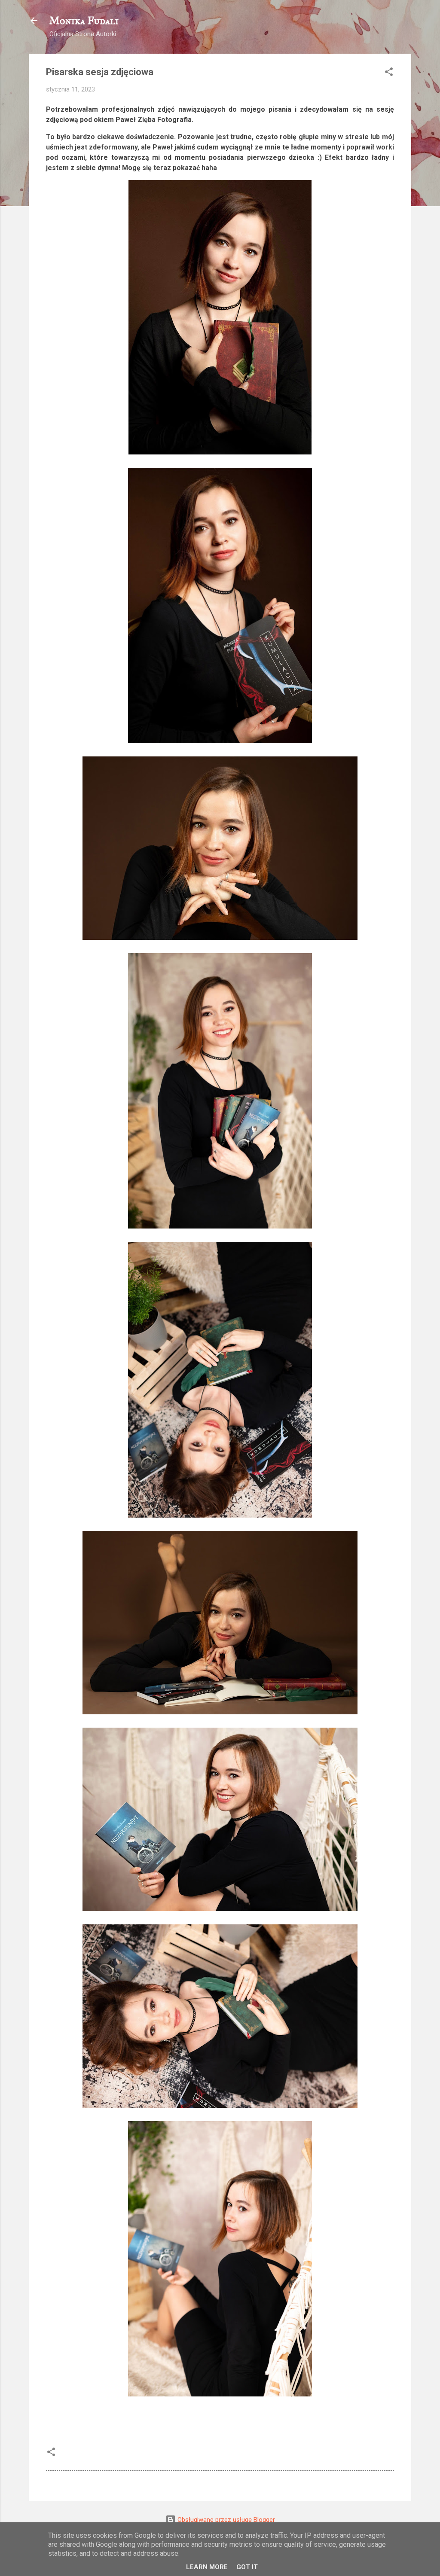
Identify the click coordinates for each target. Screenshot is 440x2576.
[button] (389, 73)
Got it (247, 2567)
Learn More (207, 2567)
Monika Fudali (84, 21)
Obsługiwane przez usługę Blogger (225, 2520)
